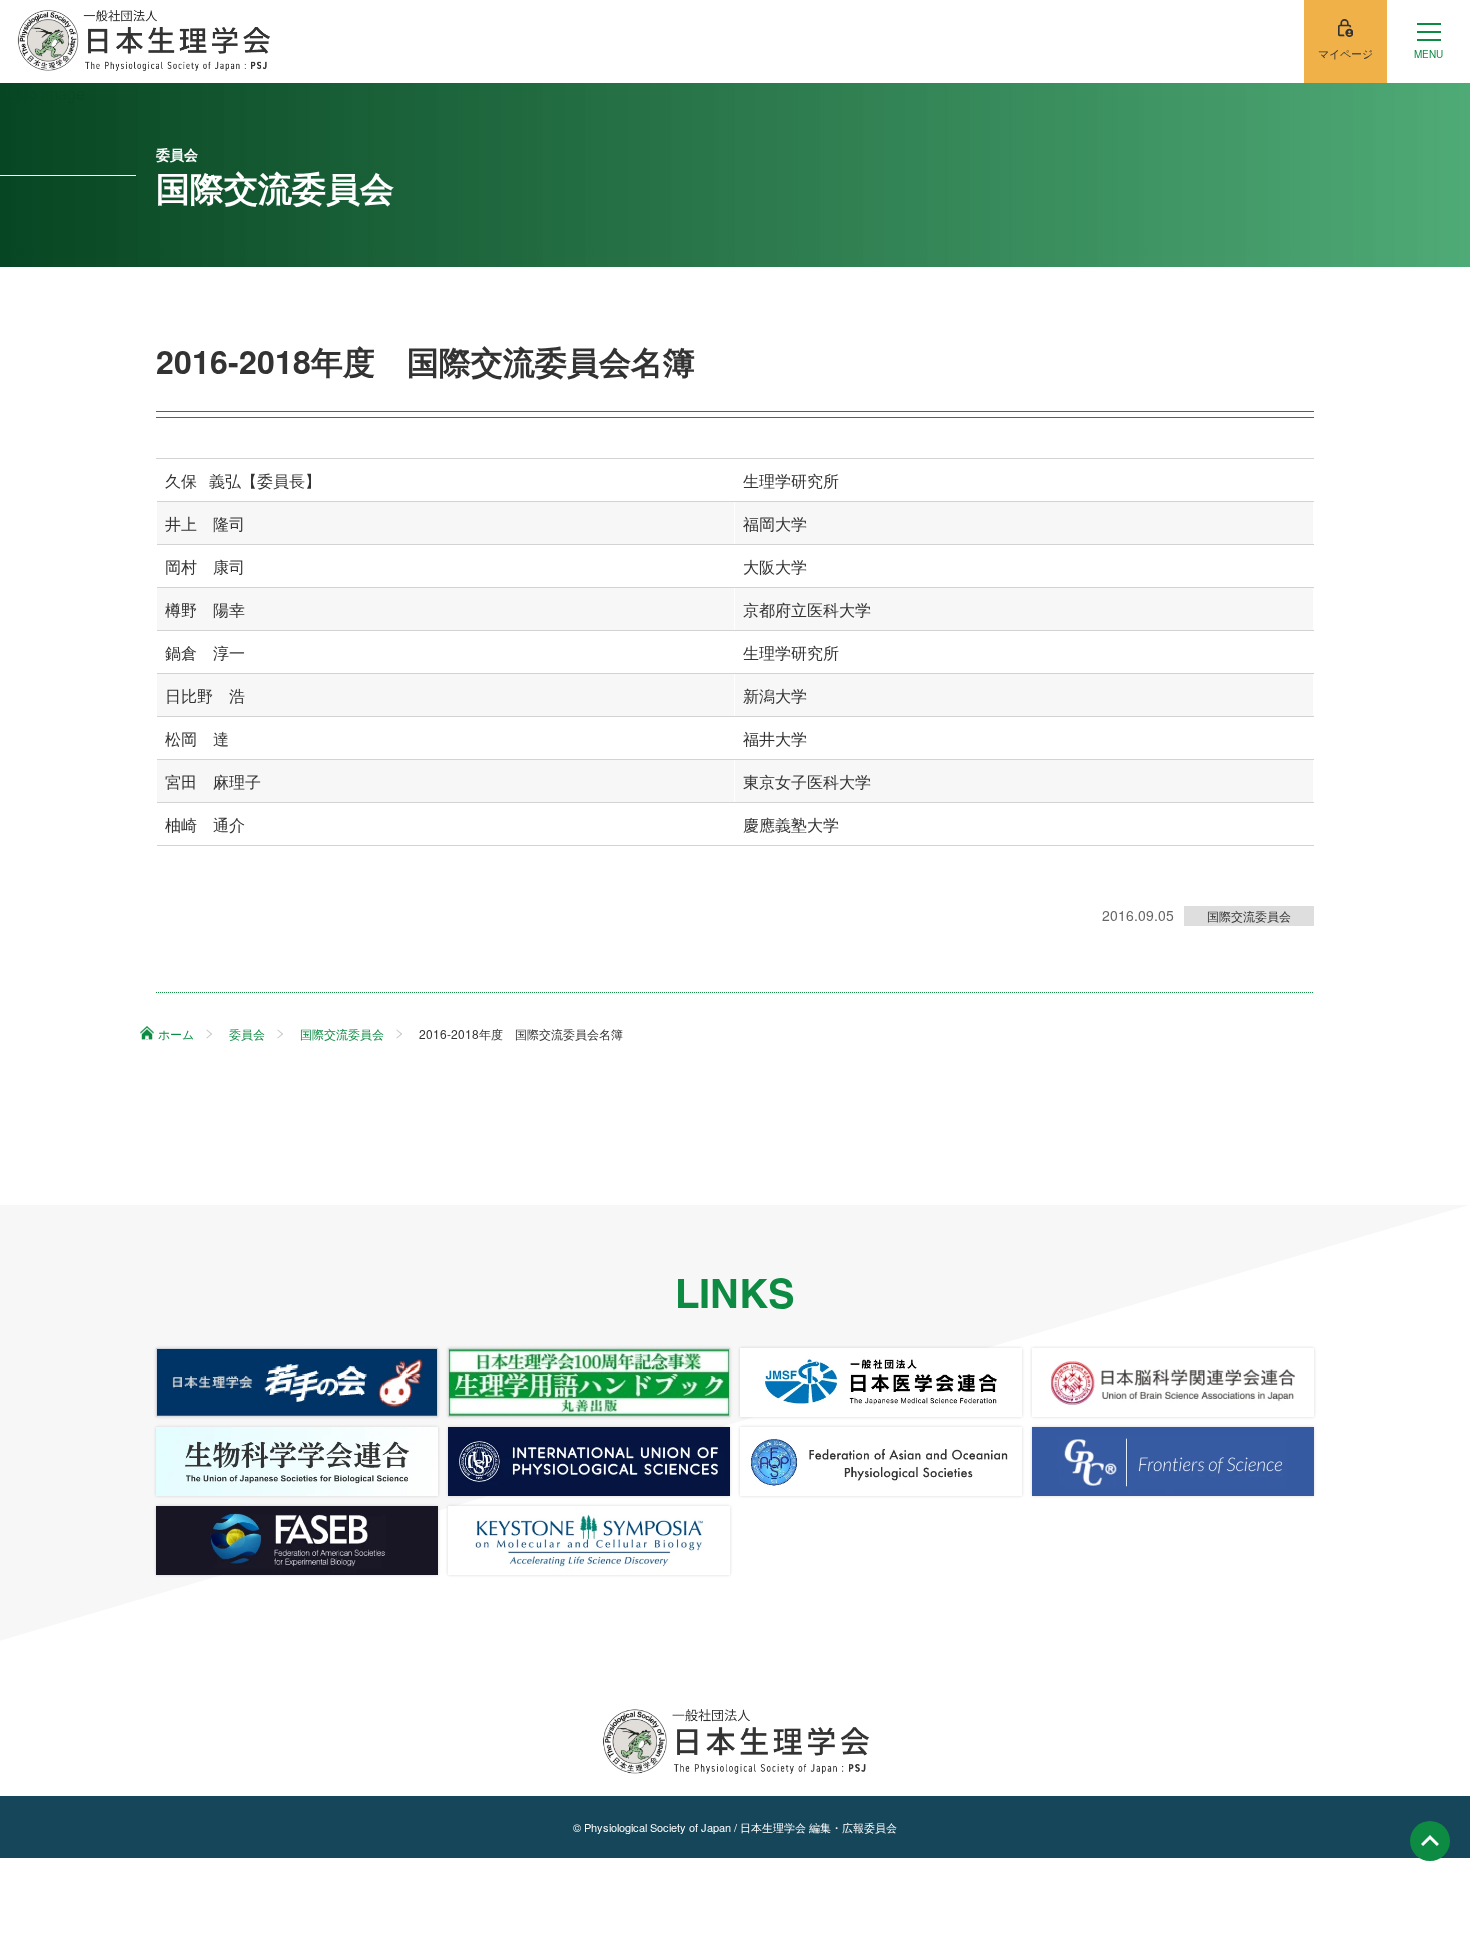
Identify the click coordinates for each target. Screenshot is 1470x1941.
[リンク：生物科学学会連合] (297, 1461)
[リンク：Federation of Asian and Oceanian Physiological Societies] (881, 1461)
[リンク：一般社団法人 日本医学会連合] (881, 1382)
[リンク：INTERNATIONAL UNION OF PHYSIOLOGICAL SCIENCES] (589, 1461)
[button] (1428, 41)
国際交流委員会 (1249, 915)
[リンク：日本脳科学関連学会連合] (1173, 1382)
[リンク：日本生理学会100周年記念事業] (589, 1382)
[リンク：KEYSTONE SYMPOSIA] (589, 1540)
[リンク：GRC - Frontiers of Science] (1173, 1461)
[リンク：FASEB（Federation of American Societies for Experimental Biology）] (297, 1540)
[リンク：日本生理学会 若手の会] (297, 1382)
